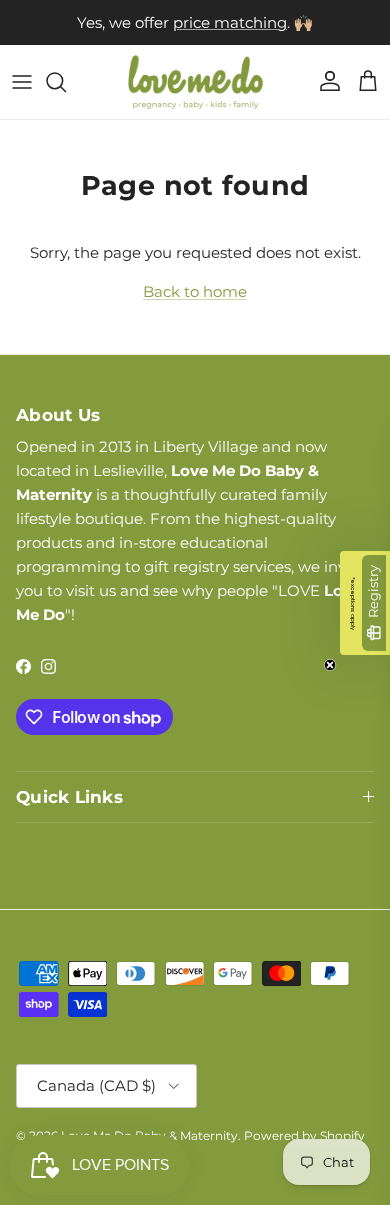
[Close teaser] (330, 665)
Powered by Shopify (304, 1135)
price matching (230, 22)
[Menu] (22, 82)
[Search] (66, 82)
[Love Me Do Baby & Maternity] (195, 82)
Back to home (195, 291)
